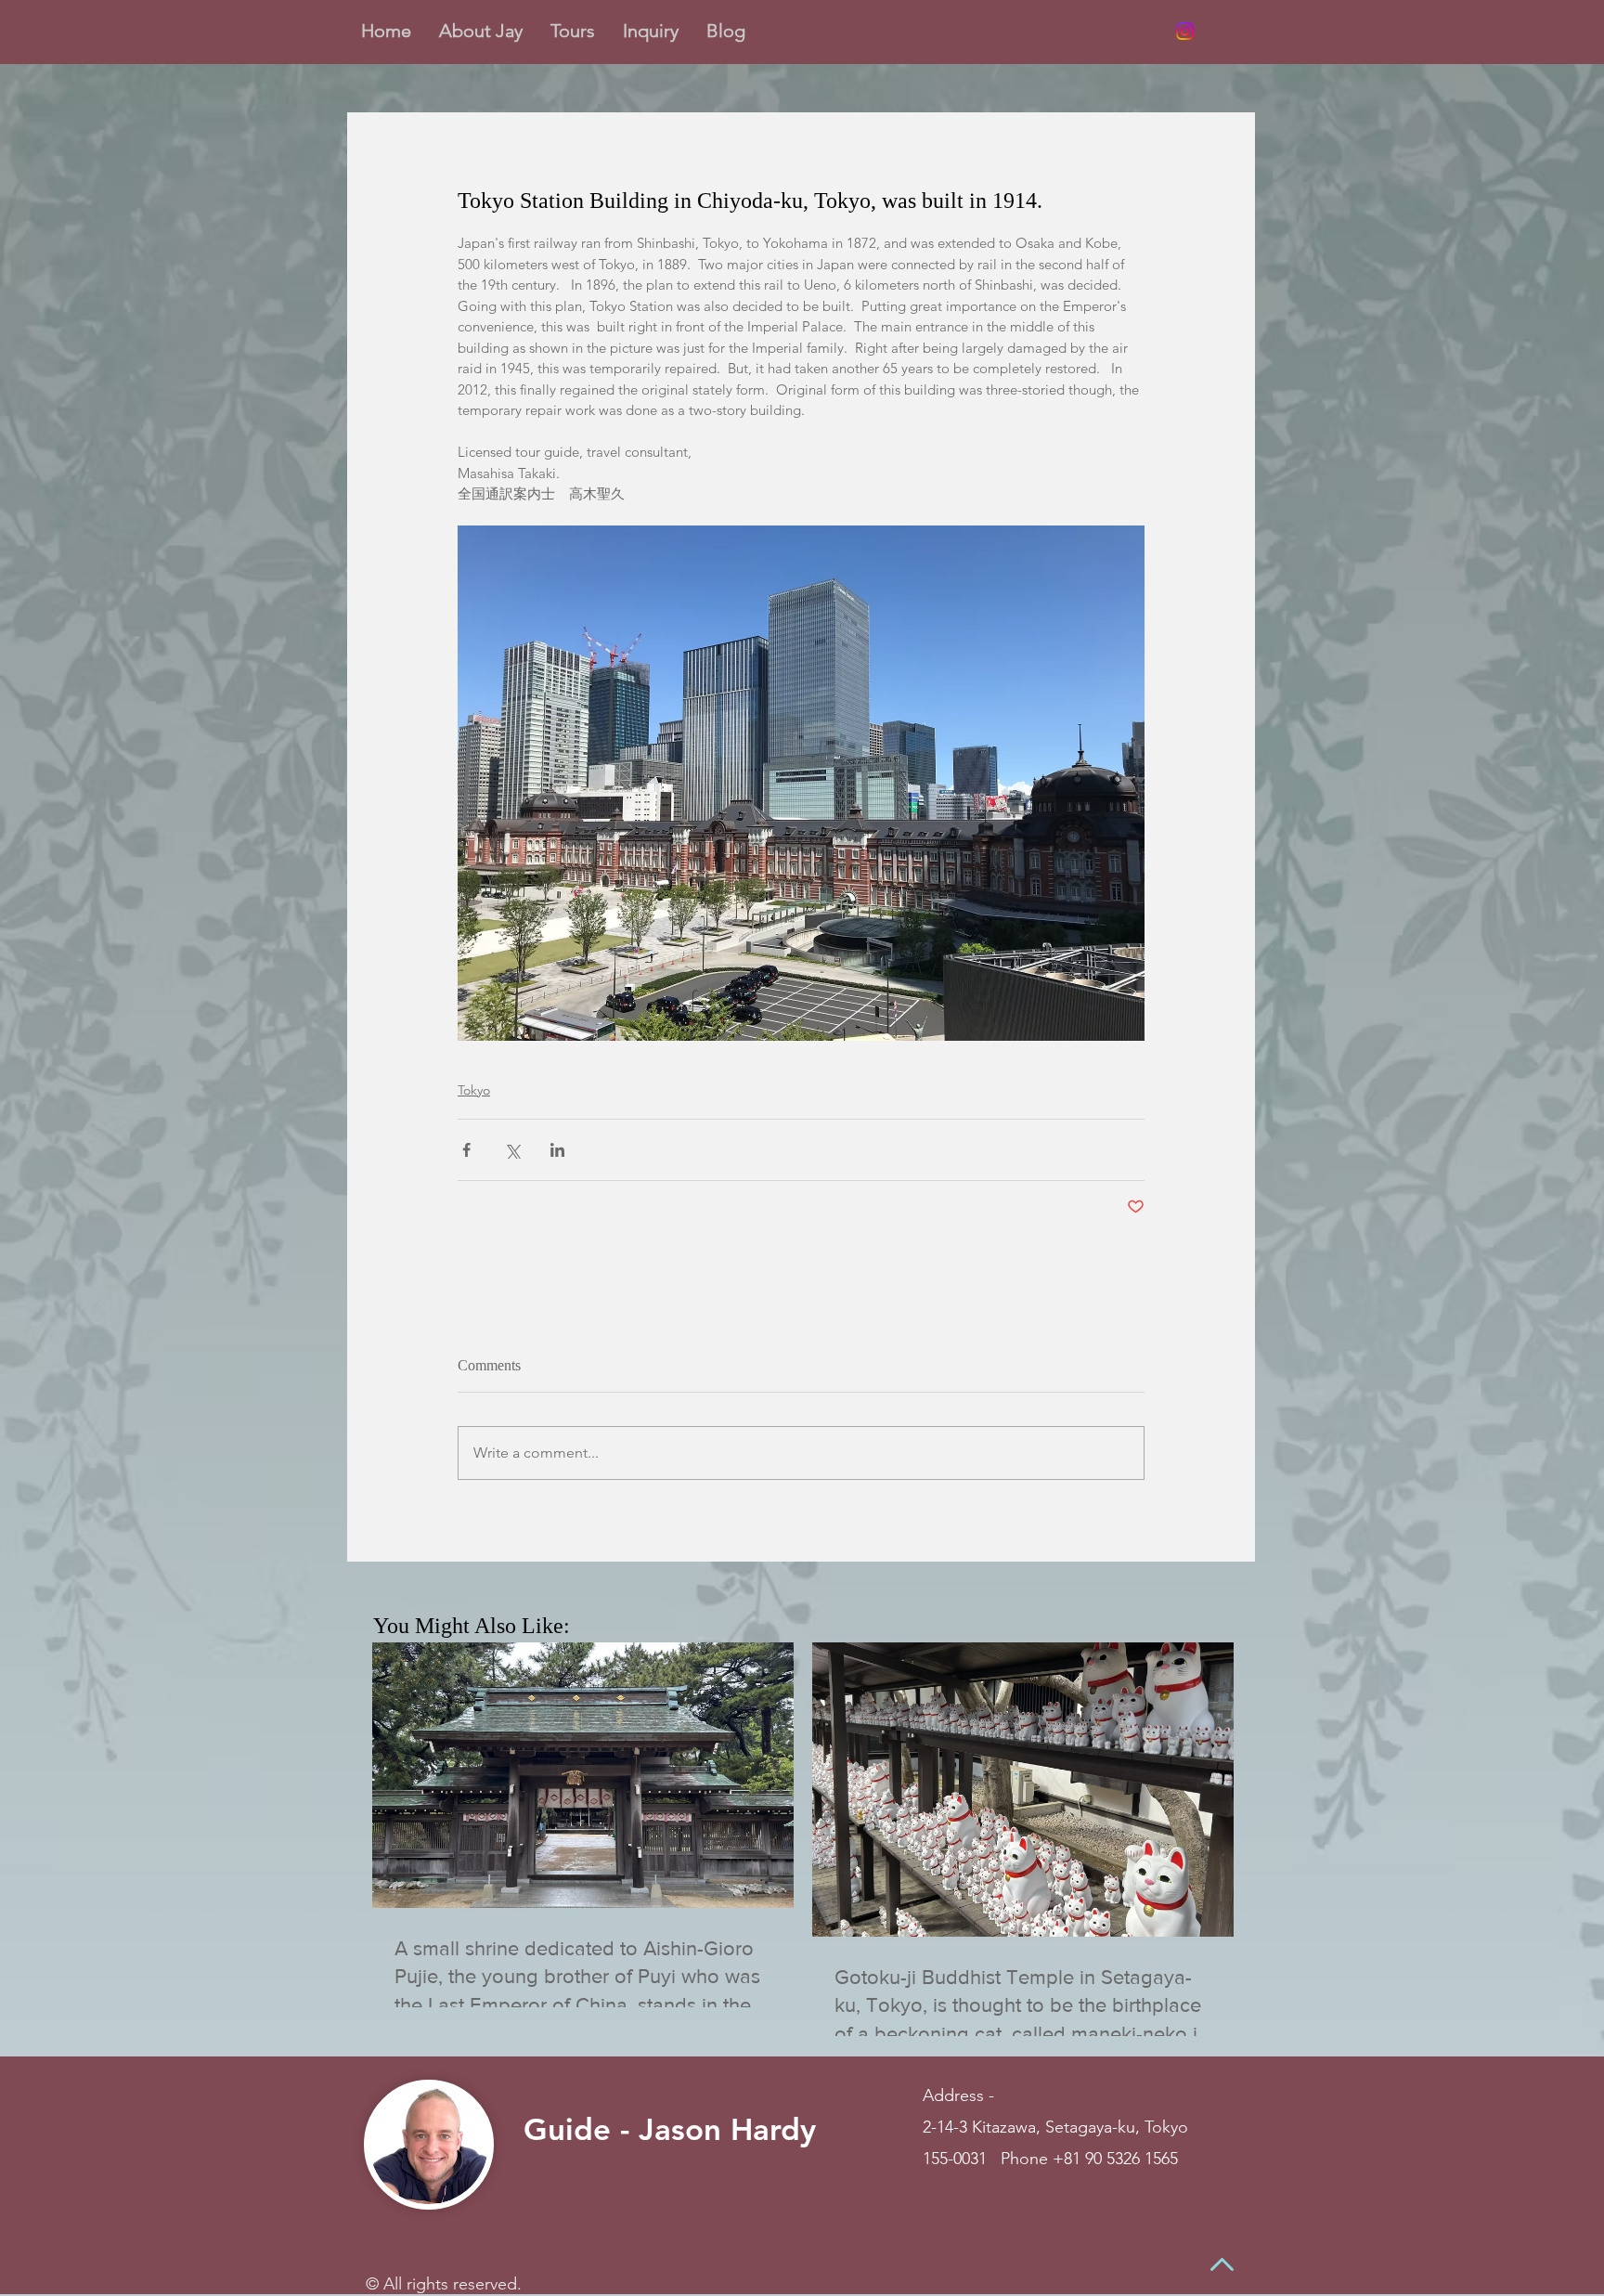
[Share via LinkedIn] (557, 1150)
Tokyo (474, 1090)
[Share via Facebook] (466, 1150)
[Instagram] (1185, 31)
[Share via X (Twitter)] (512, 1150)
